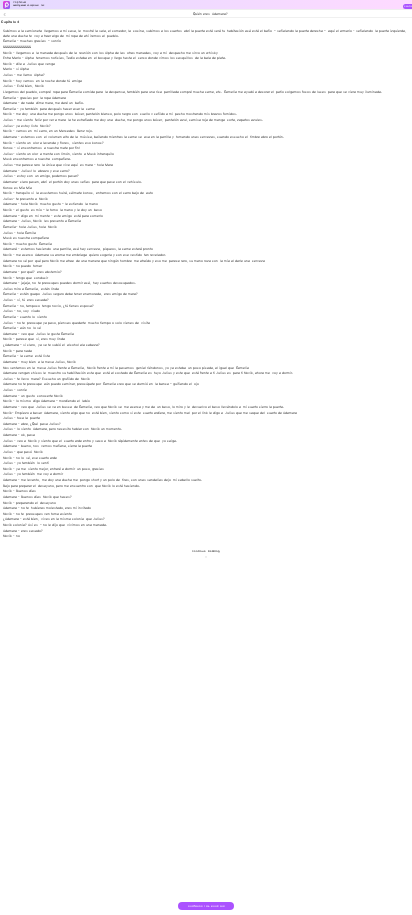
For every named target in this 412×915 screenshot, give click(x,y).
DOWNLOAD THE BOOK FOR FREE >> (206, 908)
